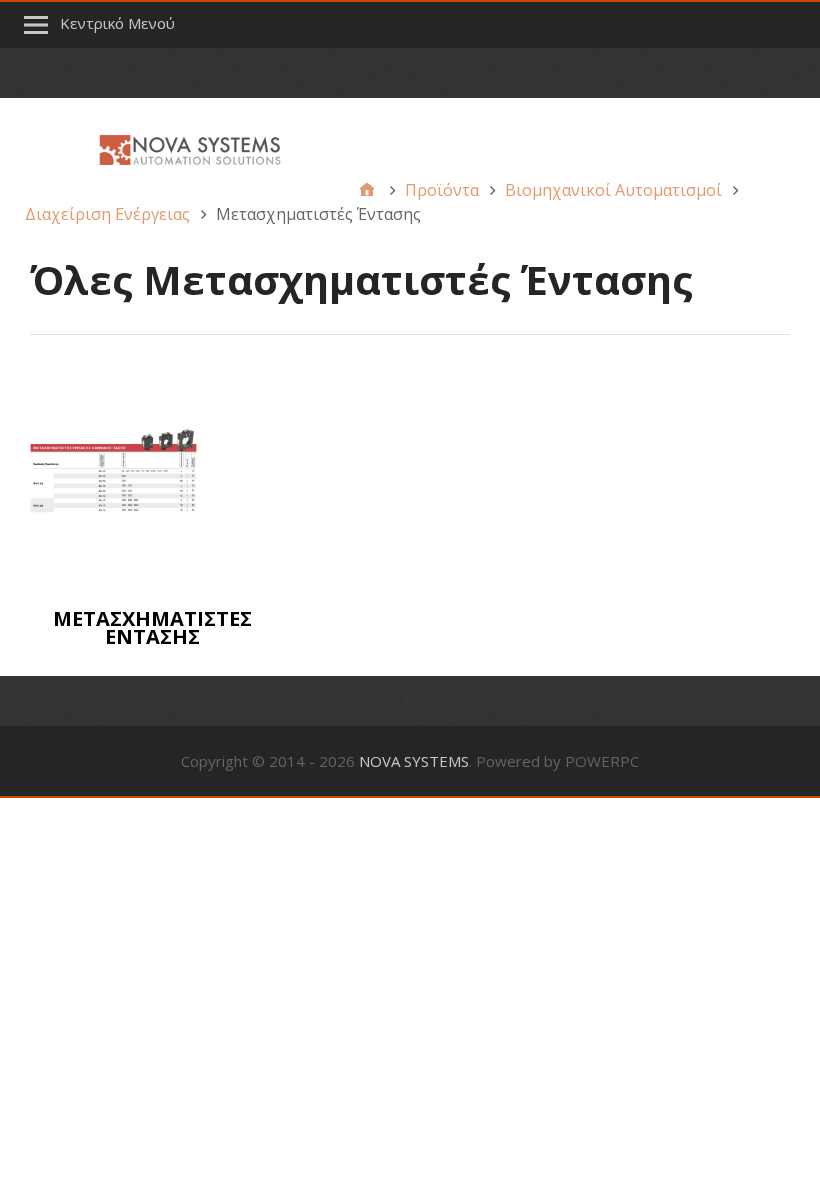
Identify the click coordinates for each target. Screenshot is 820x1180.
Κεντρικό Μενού (117, 23)
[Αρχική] (367, 190)
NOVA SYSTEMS (414, 761)
